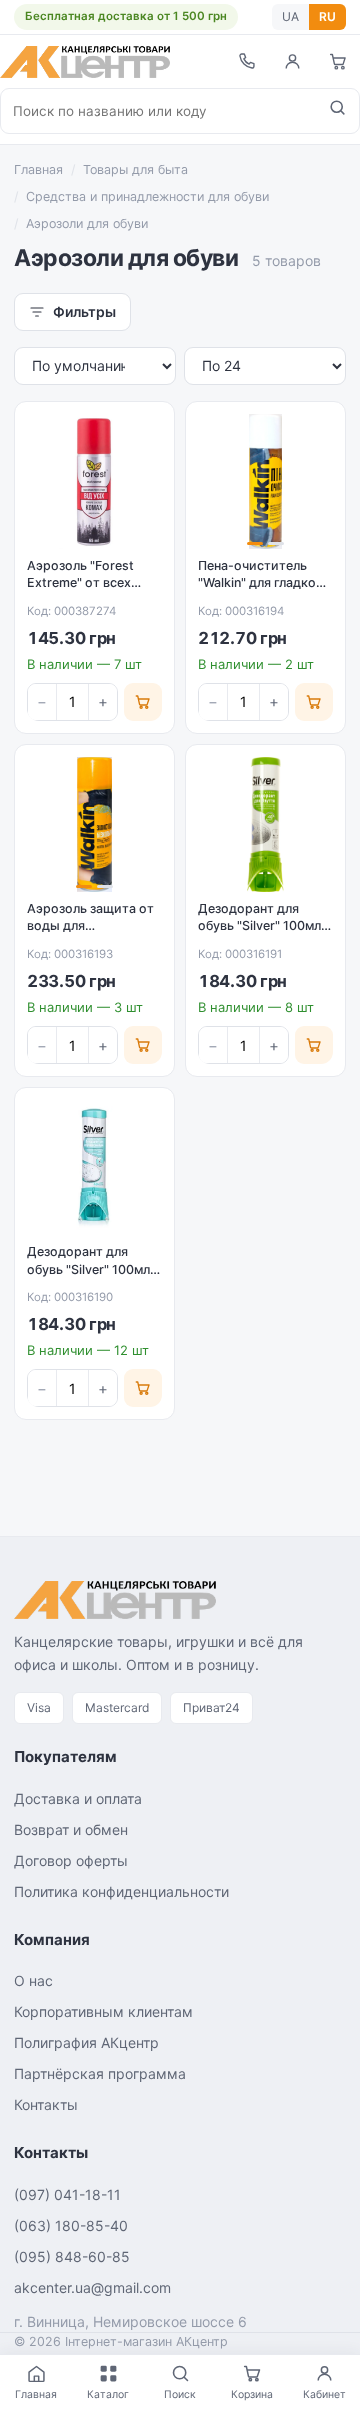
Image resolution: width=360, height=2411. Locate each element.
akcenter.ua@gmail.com (92, 2287)
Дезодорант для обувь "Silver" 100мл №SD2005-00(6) (88, 1269)
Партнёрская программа (100, 2073)
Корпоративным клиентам (103, 2011)
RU (327, 16)
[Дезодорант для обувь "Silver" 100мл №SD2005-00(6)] (94, 1167)
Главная (38, 169)
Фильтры (84, 311)
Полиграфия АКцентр (86, 2042)
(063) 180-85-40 (71, 2225)
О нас (33, 1980)
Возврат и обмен (71, 1829)
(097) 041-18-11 (67, 2194)
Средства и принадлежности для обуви (147, 196)
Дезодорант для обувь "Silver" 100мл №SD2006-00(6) (259, 926)
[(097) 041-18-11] (246, 61)
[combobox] (158, 111)
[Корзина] (338, 61)
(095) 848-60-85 (72, 2256)
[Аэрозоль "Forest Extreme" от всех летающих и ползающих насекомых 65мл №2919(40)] (94, 481)
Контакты (46, 2104)
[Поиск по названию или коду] (337, 111)
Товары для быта (135, 169)
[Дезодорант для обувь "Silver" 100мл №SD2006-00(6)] (265, 824)
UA (290, 16)
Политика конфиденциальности (121, 1891)
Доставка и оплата (78, 1798)
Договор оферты (71, 1860)
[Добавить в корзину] (143, 702)
